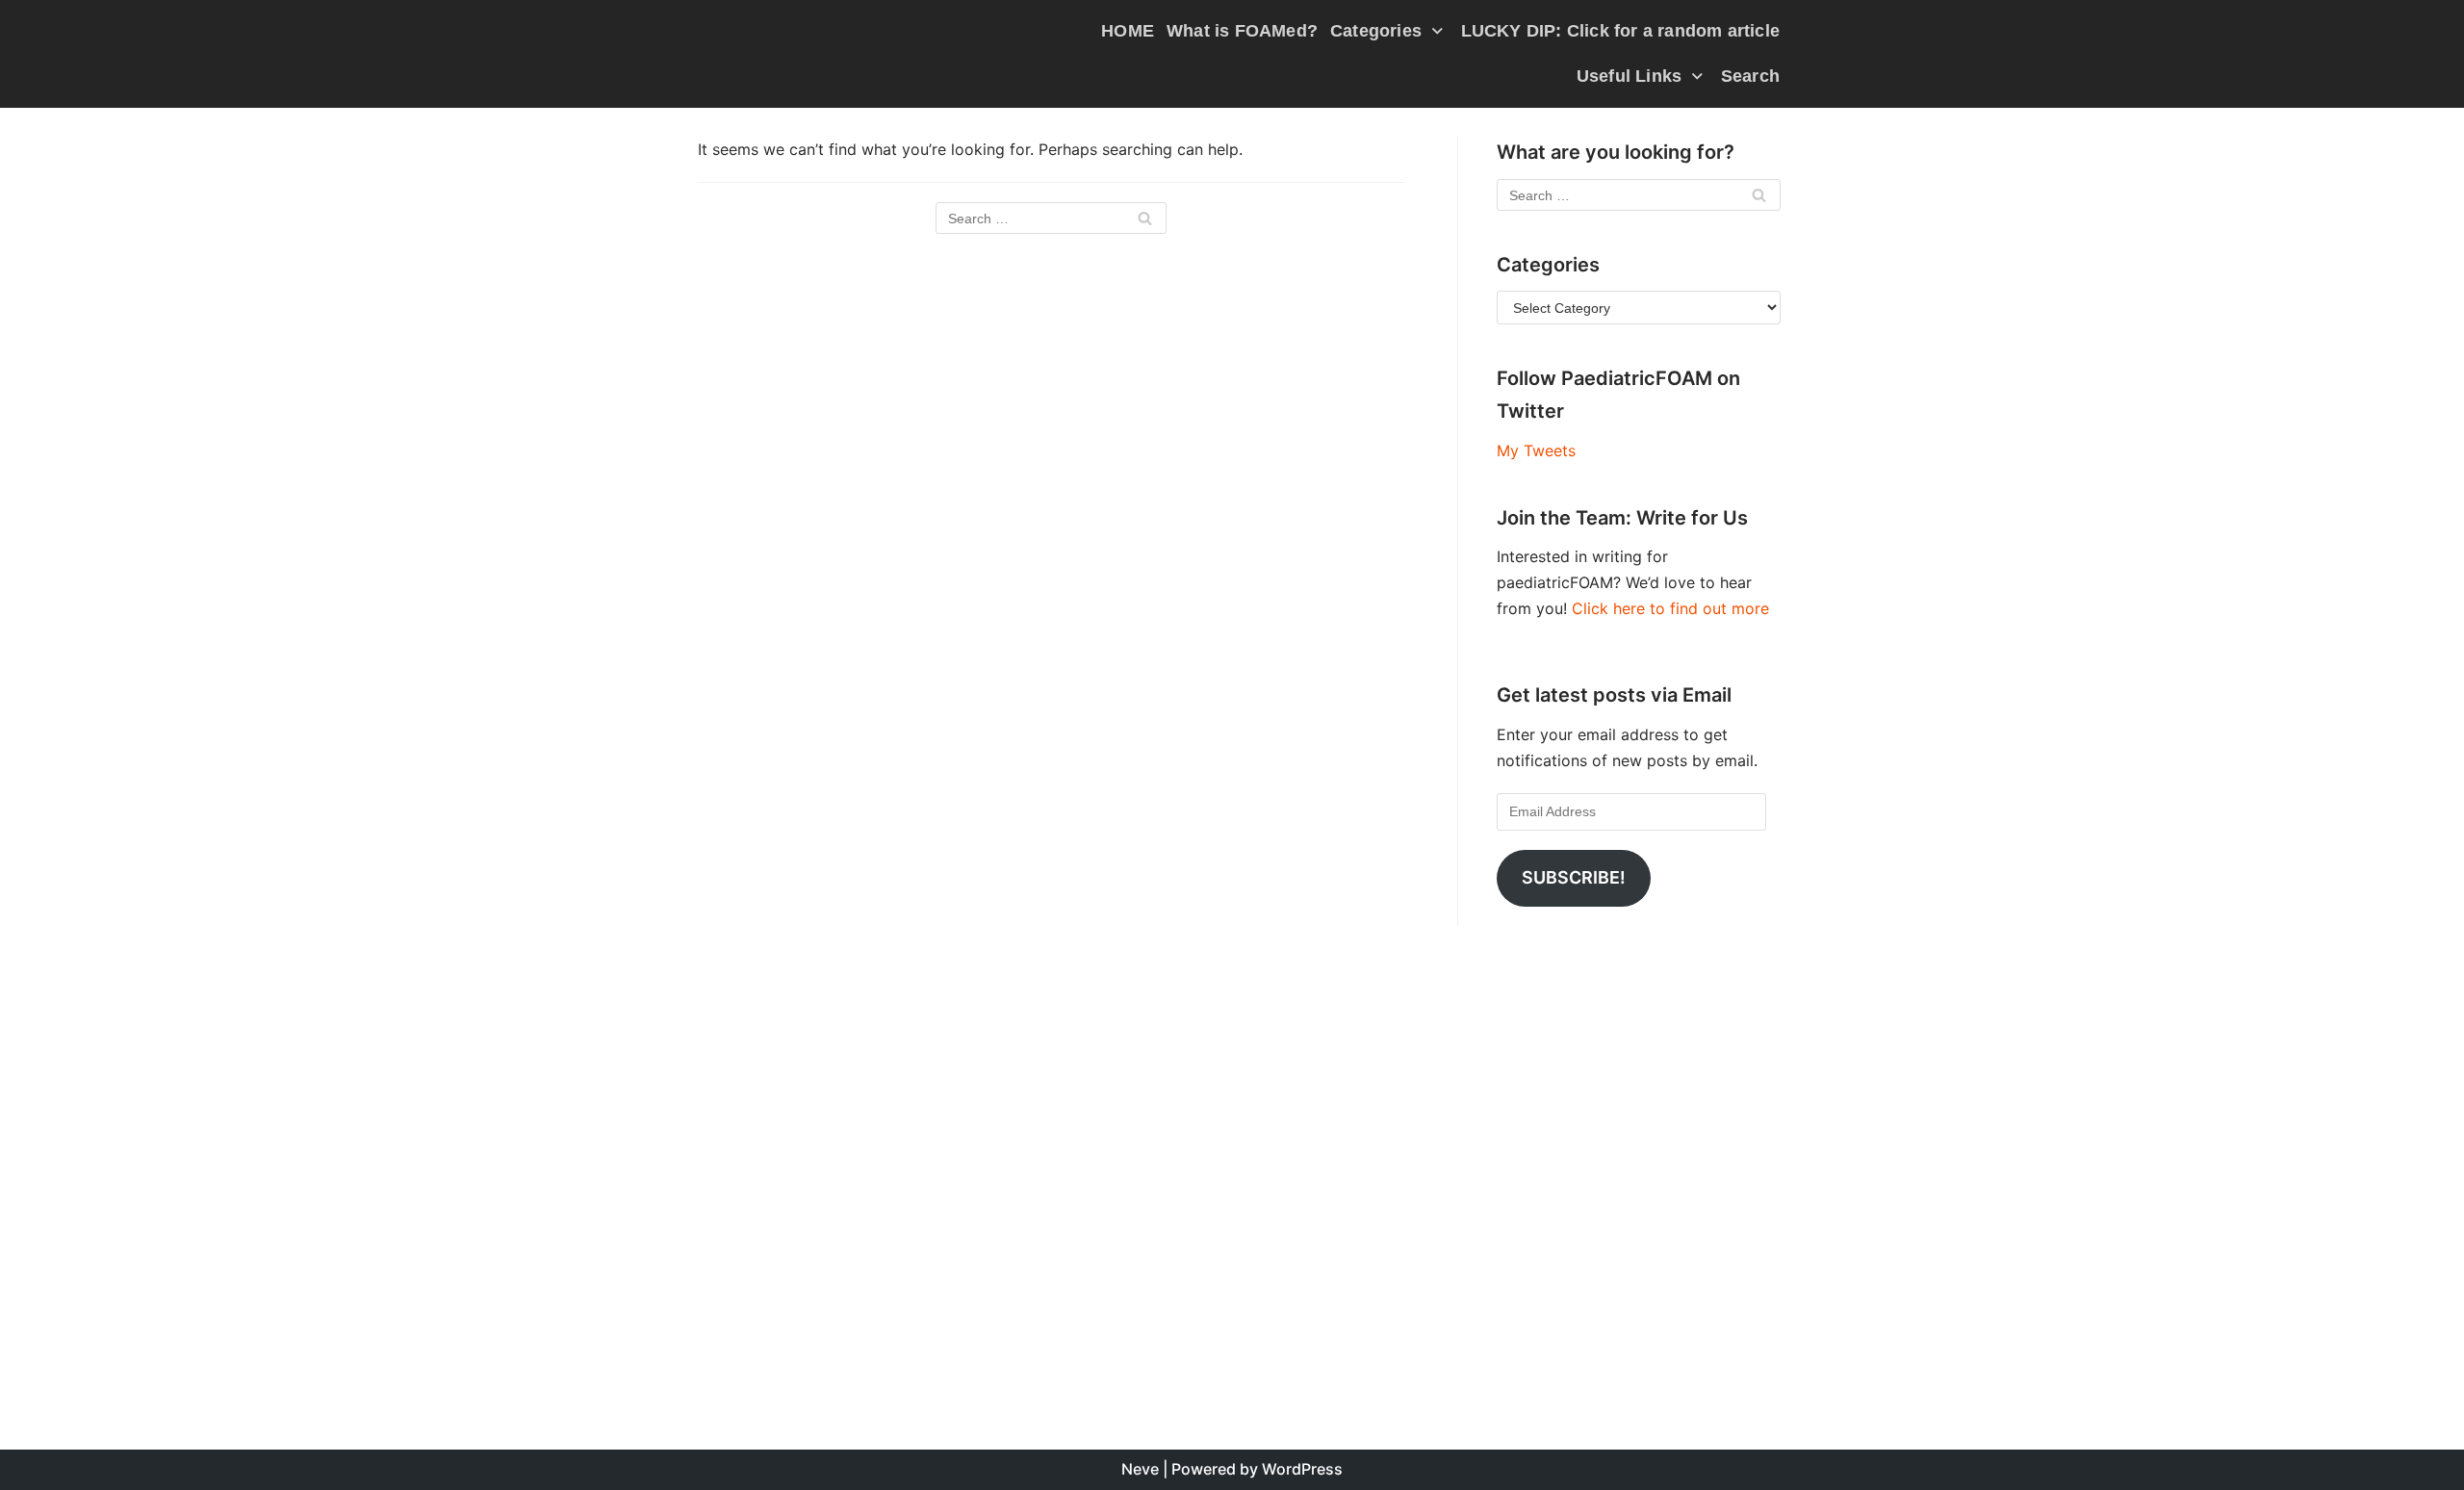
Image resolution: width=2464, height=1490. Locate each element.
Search (1750, 76)
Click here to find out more (1670, 608)
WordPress (1302, 1469)
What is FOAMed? (1242, 31)
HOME (1128, 31)
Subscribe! (1574, 877)
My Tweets (1536, 450)
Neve (1140, 1469)
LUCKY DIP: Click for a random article (1620, 31)
